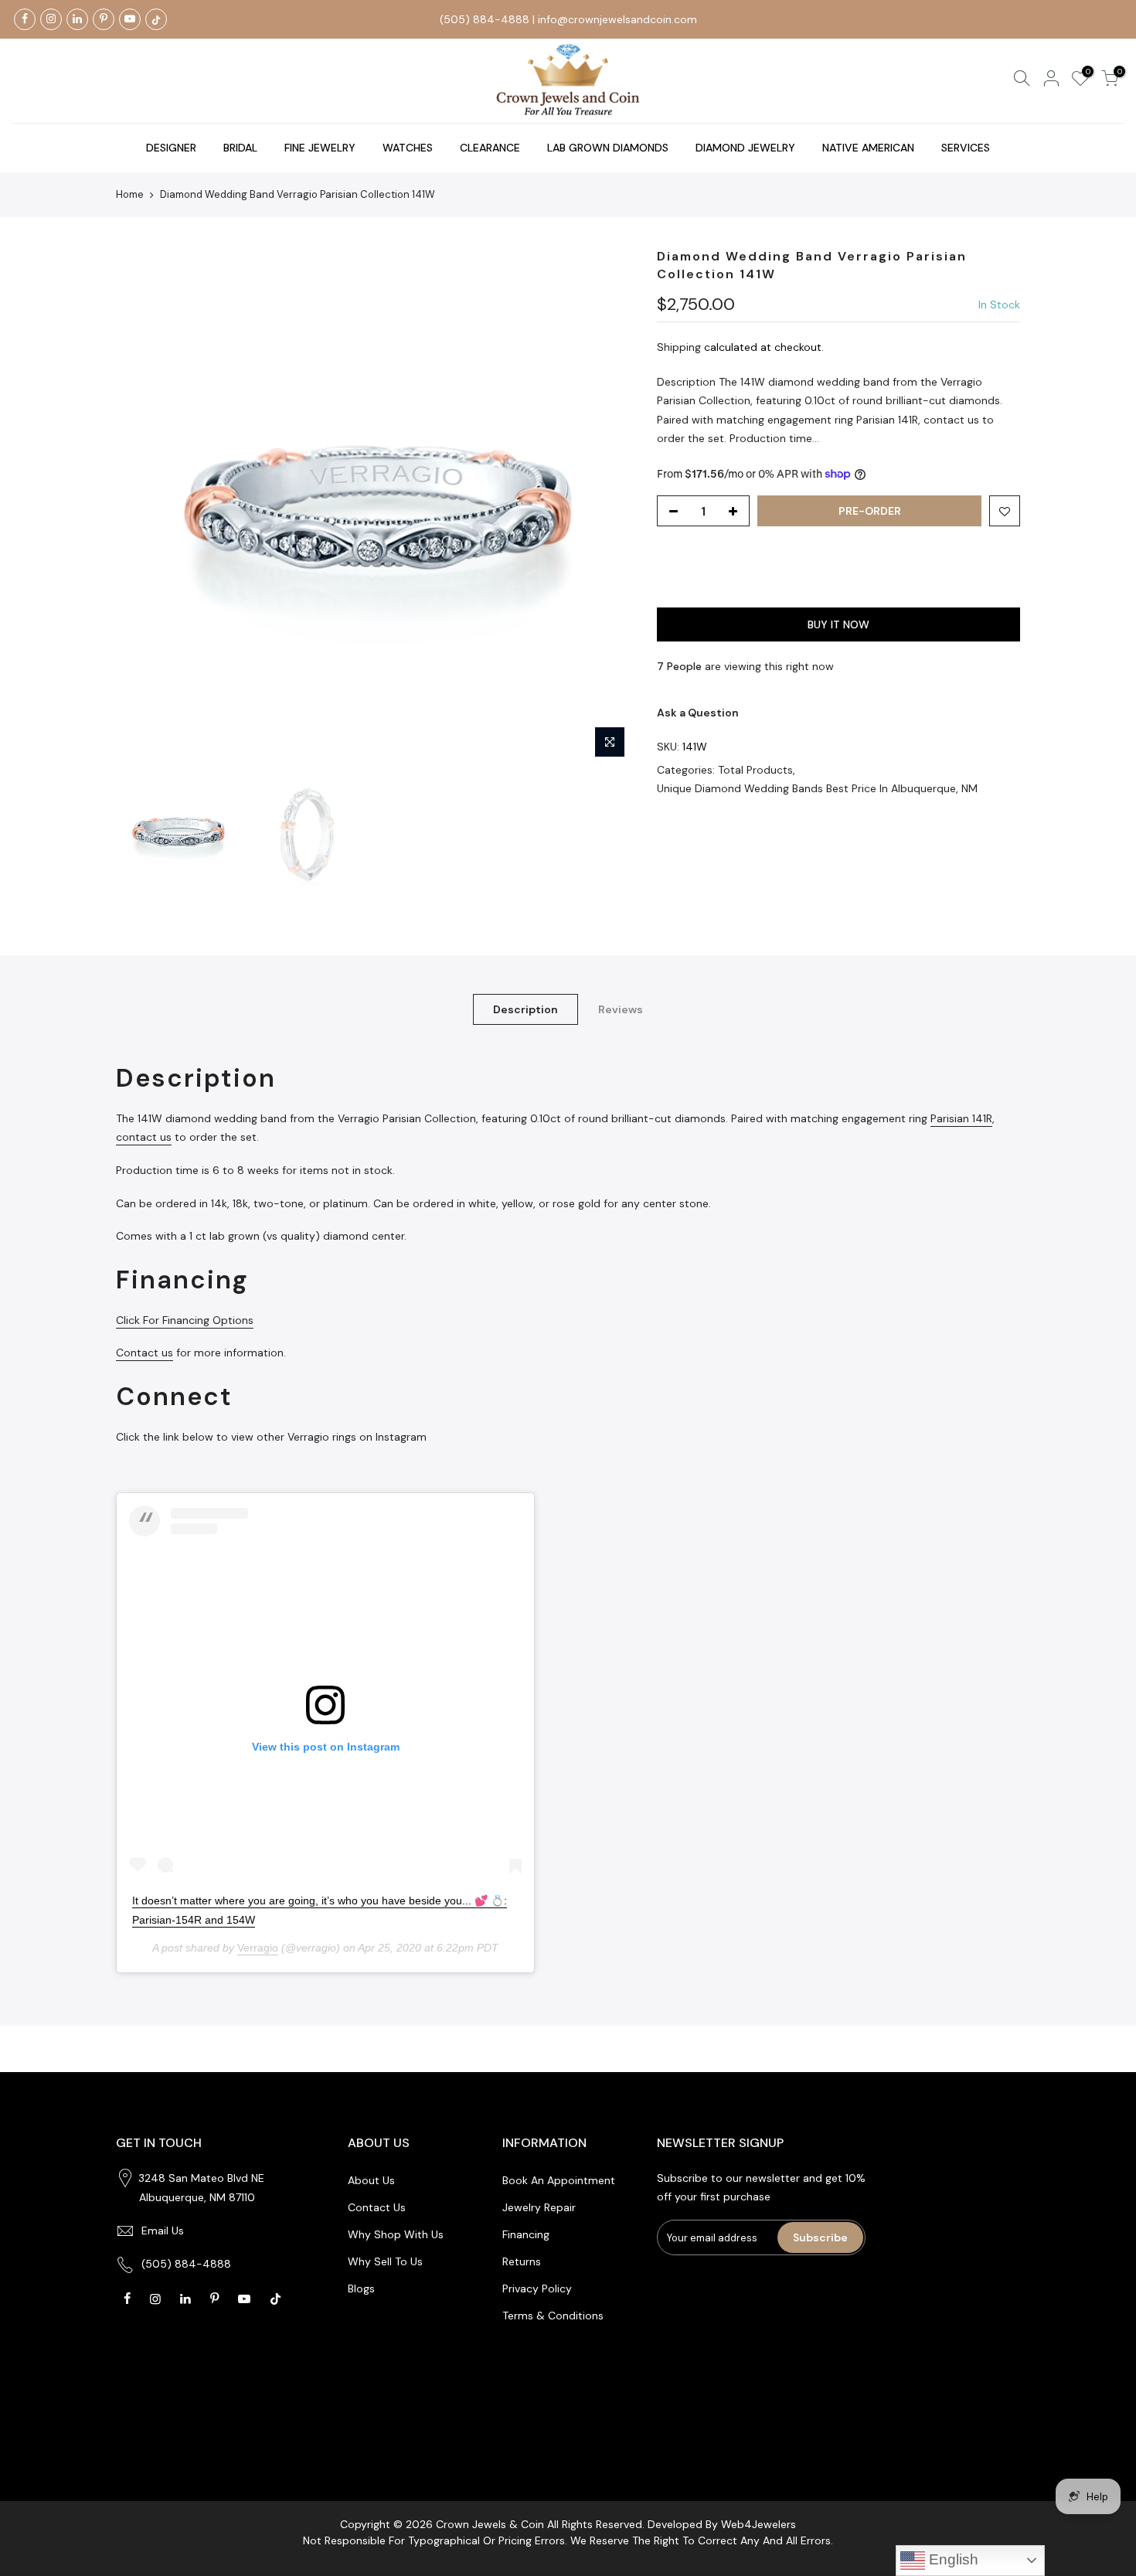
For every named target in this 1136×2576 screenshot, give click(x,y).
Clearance (490, 148)
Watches (408, 148)
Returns (522, 2261)
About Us (371, 2180)
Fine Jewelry (320, 148)
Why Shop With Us (396, 2234)
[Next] (607, 507)
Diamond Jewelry (745, 148)
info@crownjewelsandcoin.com (617, 19)
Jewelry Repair (539, 2207)
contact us (144, 1137)
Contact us (145, 1353)
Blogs (361, 2288)
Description (525, 1009)
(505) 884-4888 (485, 19)
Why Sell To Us (385, 2261)
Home (130, 194)
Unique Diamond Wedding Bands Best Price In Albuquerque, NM (817, 788)
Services (966, 148)
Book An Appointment (559, 2180)
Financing (526, 2234)
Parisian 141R (961, 1118)
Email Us (163, 2231)
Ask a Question (698, 713)
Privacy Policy (537, 2288)
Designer (171, 148)
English (952, 2559)
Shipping (679, 347)
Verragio (258, 1948)
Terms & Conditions (553, 2316)
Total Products (755, 770)
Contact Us (377, 2207)
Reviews (621, 1009)
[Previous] (143, 507)
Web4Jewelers (758, 2524)
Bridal (240, 148)
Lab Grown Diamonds (608, 148)
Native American (868, 148)
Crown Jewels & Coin (490, 2524)
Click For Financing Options (185, 1320)
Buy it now (838, 624)
